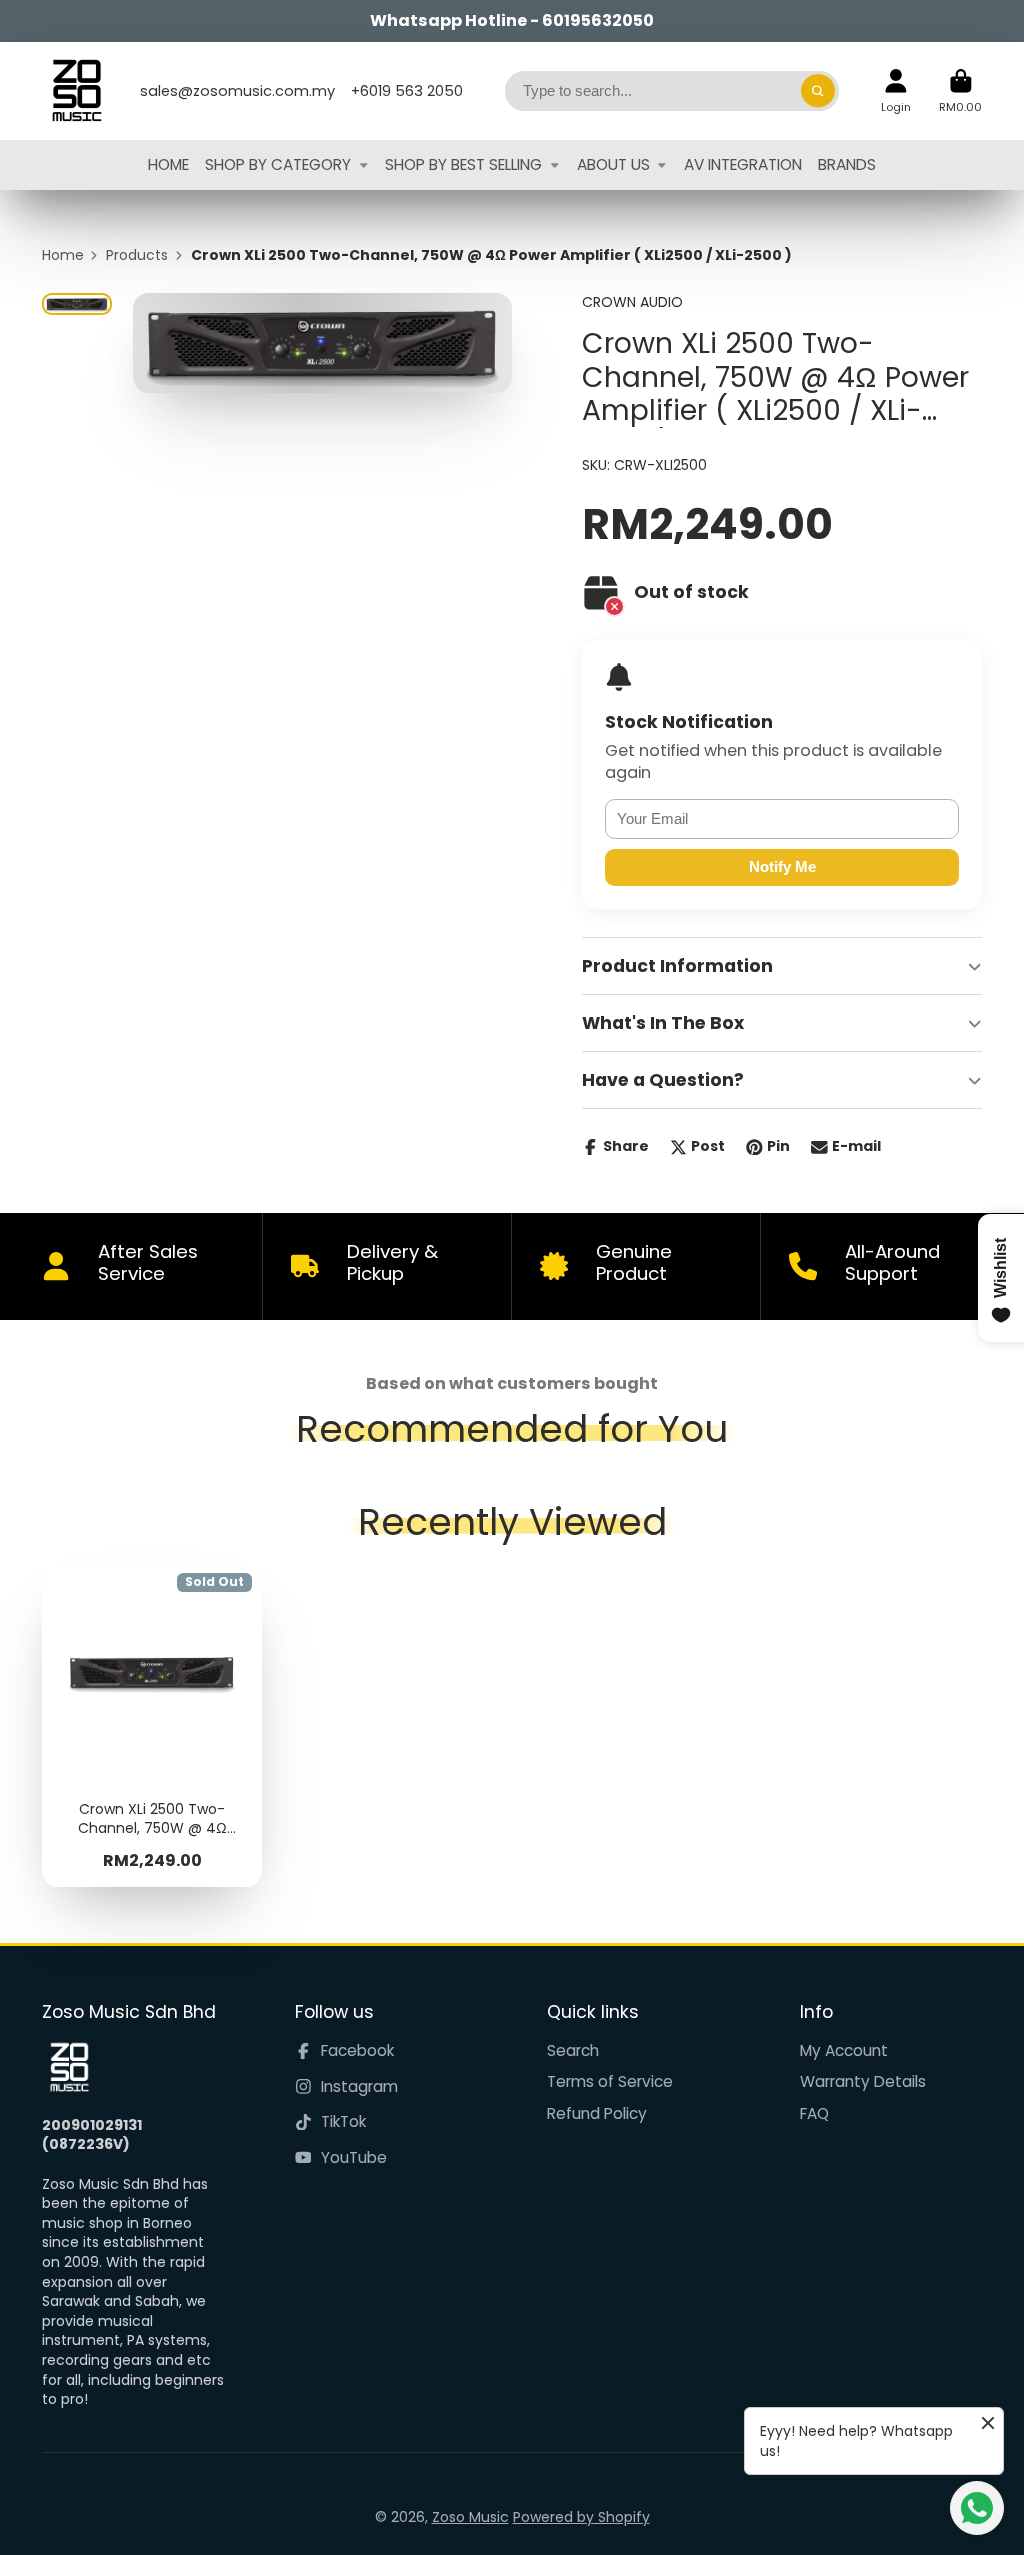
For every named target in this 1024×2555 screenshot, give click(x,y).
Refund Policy (597, 2113)
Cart (960, 90)
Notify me (782, 866)
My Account (844, 2050)
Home (63, 255)
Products (137, 255)
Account (896, 90)
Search (573, 2050)
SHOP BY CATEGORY (278, 164)
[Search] (818, 91)
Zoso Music (470, 2517)
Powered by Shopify (581, 2517)
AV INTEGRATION (743, 164)
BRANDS (847, 164)
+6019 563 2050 (407, 91)
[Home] (77, 91)
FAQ (814, 2113)
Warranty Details (863, 2081)
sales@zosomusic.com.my (237, 91)
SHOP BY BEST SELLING (463, 164)
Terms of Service (610, 2081)
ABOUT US (613, 164)
